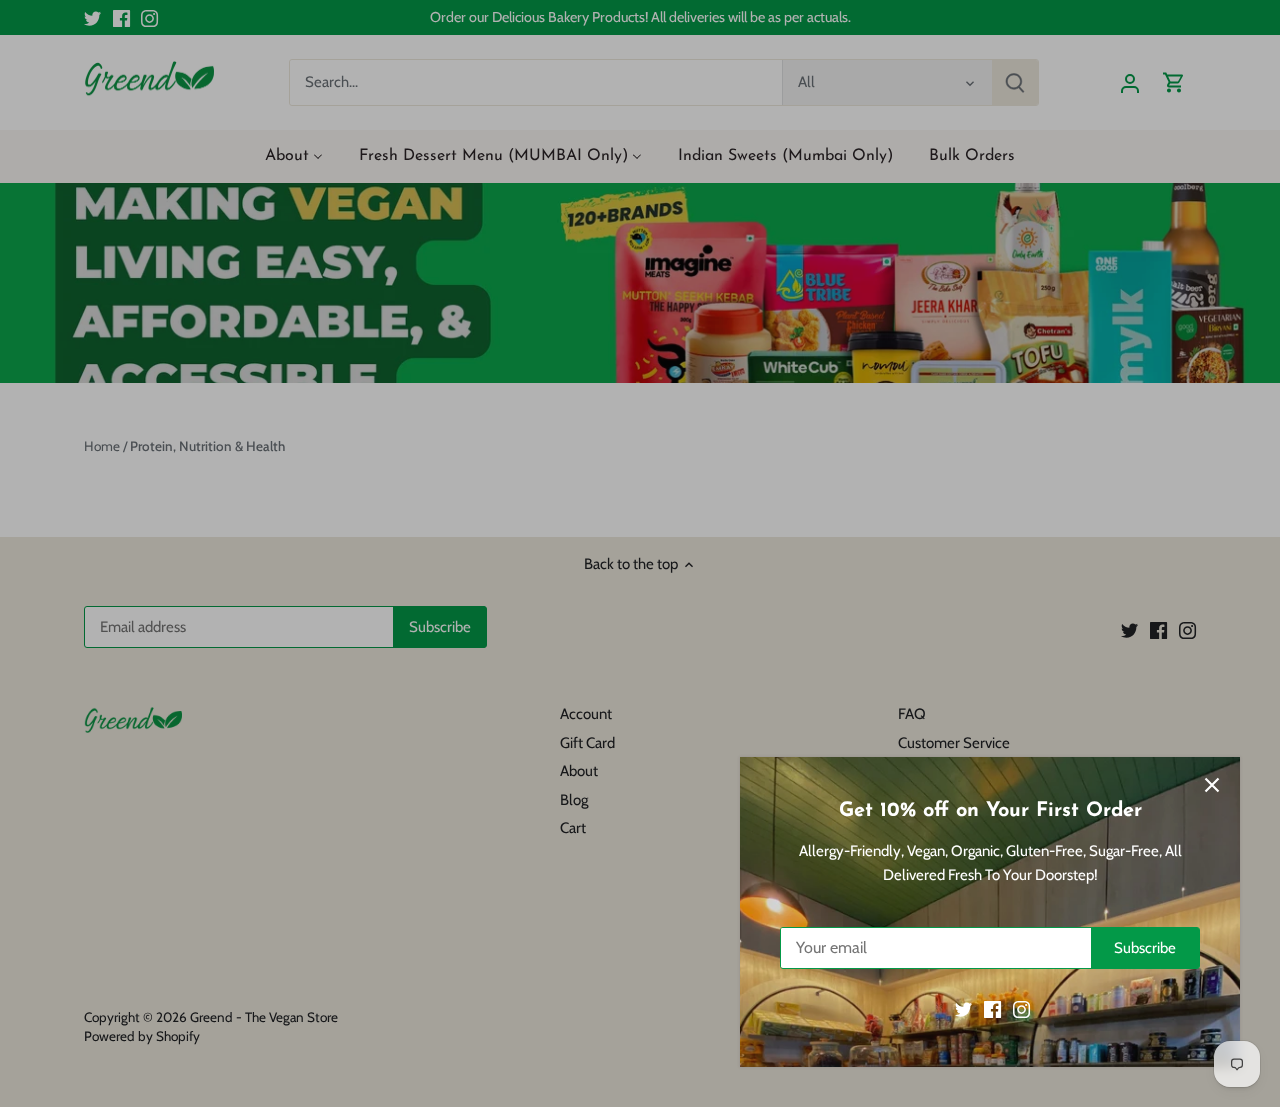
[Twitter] (963, 1009)
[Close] (1212, 785)
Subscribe (1145, 948)
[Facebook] (992, 1009)
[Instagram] (1021, 1009)
